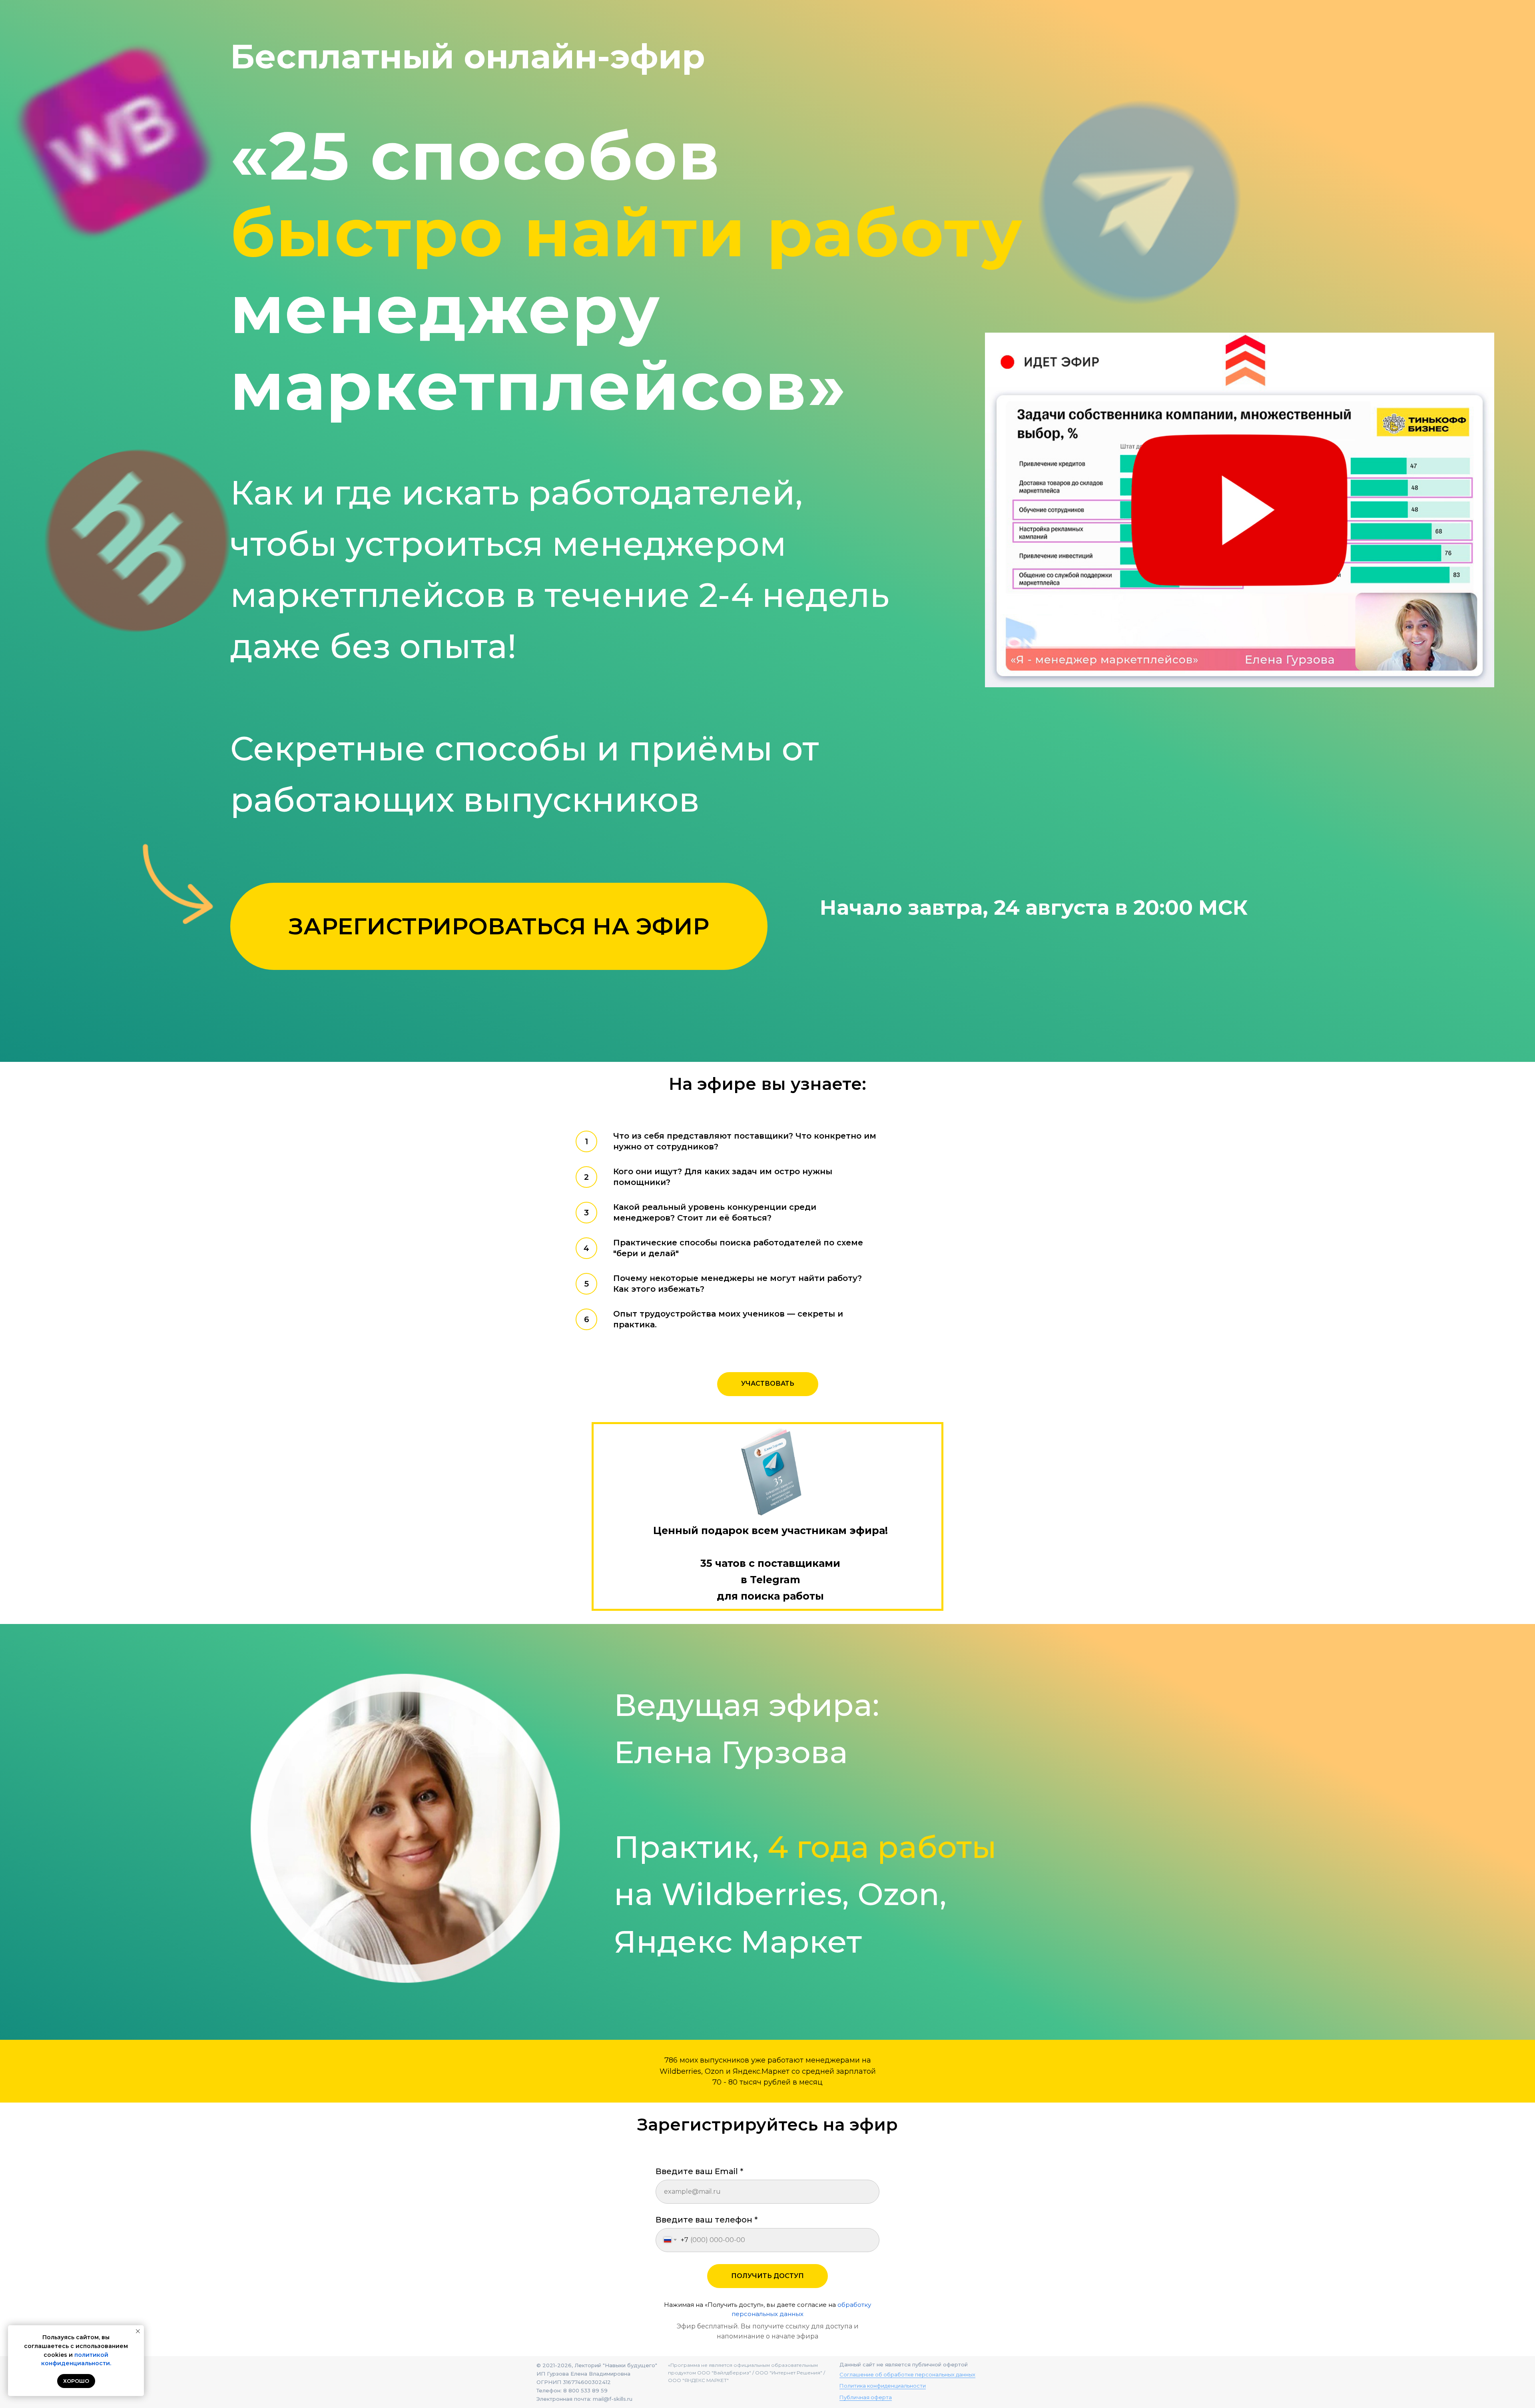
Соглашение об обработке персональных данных (907, 2374)
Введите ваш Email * (699, 2171)
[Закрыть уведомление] (138, 2331)
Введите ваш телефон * (707, 2220)
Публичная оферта (866, 2397)
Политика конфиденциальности (883, 2386)
